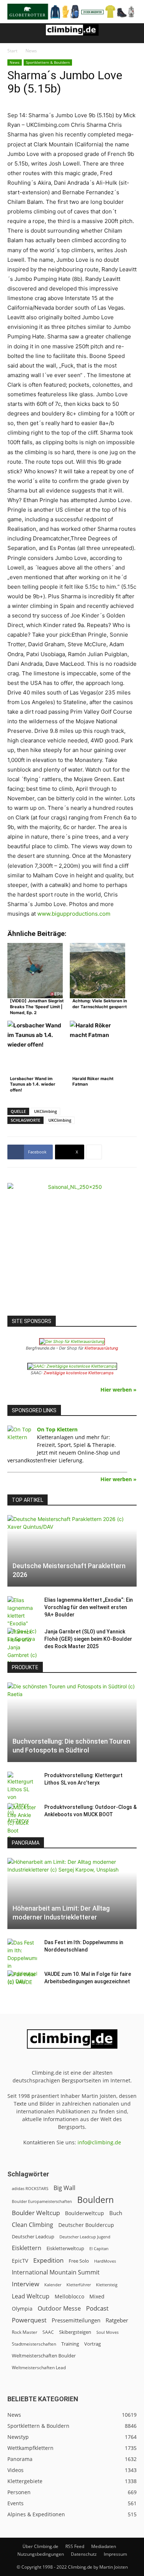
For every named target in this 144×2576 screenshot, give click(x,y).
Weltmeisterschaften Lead (39, 2367)
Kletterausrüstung (101, 1348)
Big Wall (64, 2188)
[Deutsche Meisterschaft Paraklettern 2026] (72, 1551)
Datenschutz (84, 2554)
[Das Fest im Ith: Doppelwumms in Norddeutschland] (22, 1962)
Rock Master (25, 2332)
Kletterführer (79, 2285)
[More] (94, 1152)
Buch (116, 2213)
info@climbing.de (99, 2142)
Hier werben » (119, 1390)
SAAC (48, 2332)
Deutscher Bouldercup (86, 2225)
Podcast (97, 2308)
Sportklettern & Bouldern (48, 62)
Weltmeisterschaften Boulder (44, 2356)
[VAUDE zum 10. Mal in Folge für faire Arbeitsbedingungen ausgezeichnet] (22, 1981)
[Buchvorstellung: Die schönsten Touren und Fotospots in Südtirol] (72, 1722)
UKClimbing (45, 1111)
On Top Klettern (57, 1429)
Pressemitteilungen (76, 2320)
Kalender (53, 2285)
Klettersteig (107, 2285)
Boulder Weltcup (36, 2213)
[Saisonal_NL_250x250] (72, 1247)
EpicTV (20, 2261)
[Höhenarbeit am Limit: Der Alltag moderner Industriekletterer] (72, 1894)
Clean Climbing (32, 2225)
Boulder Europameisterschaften (42, 2201)
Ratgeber (117, 2320)
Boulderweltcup (85, 2213)
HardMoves (105, 2261)
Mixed (97, 2297)
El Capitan (99, 2249)
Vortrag (92, 2344)
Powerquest (29, 2320)
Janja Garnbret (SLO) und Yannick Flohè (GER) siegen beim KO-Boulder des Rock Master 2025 (88, 1639)
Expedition (48, 2260)
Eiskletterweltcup (65, 2248)
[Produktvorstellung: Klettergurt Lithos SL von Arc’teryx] (22, 1798)
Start (12, 51)
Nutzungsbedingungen (41, 2554)
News (31, 51)
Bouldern (95, 2200)
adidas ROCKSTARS (30, 2188)
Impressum (115, 2554)
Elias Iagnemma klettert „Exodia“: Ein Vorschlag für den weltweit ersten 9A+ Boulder (89, 1607)
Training (70, 2344)
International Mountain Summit (56, 2272)
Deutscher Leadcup (33, 2236)
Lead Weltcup (31, 2296)
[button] (13, 33)
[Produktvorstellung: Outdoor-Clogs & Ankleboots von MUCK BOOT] (22, 1823)
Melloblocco (69, 2296)
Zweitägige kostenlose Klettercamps (79, 1373)
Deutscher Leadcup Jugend (85, 2237)
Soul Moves (107, 2332)
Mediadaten (104, 2546)
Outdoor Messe (59, 2309)
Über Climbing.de (40, 2546)
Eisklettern (27, 2248)
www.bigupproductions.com (74, 914)
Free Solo (79, 2261)
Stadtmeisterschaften (34, 2344)
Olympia (22, 2309)
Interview (25, 2284)
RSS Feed (75, 2546)
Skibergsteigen (75, 2332)
